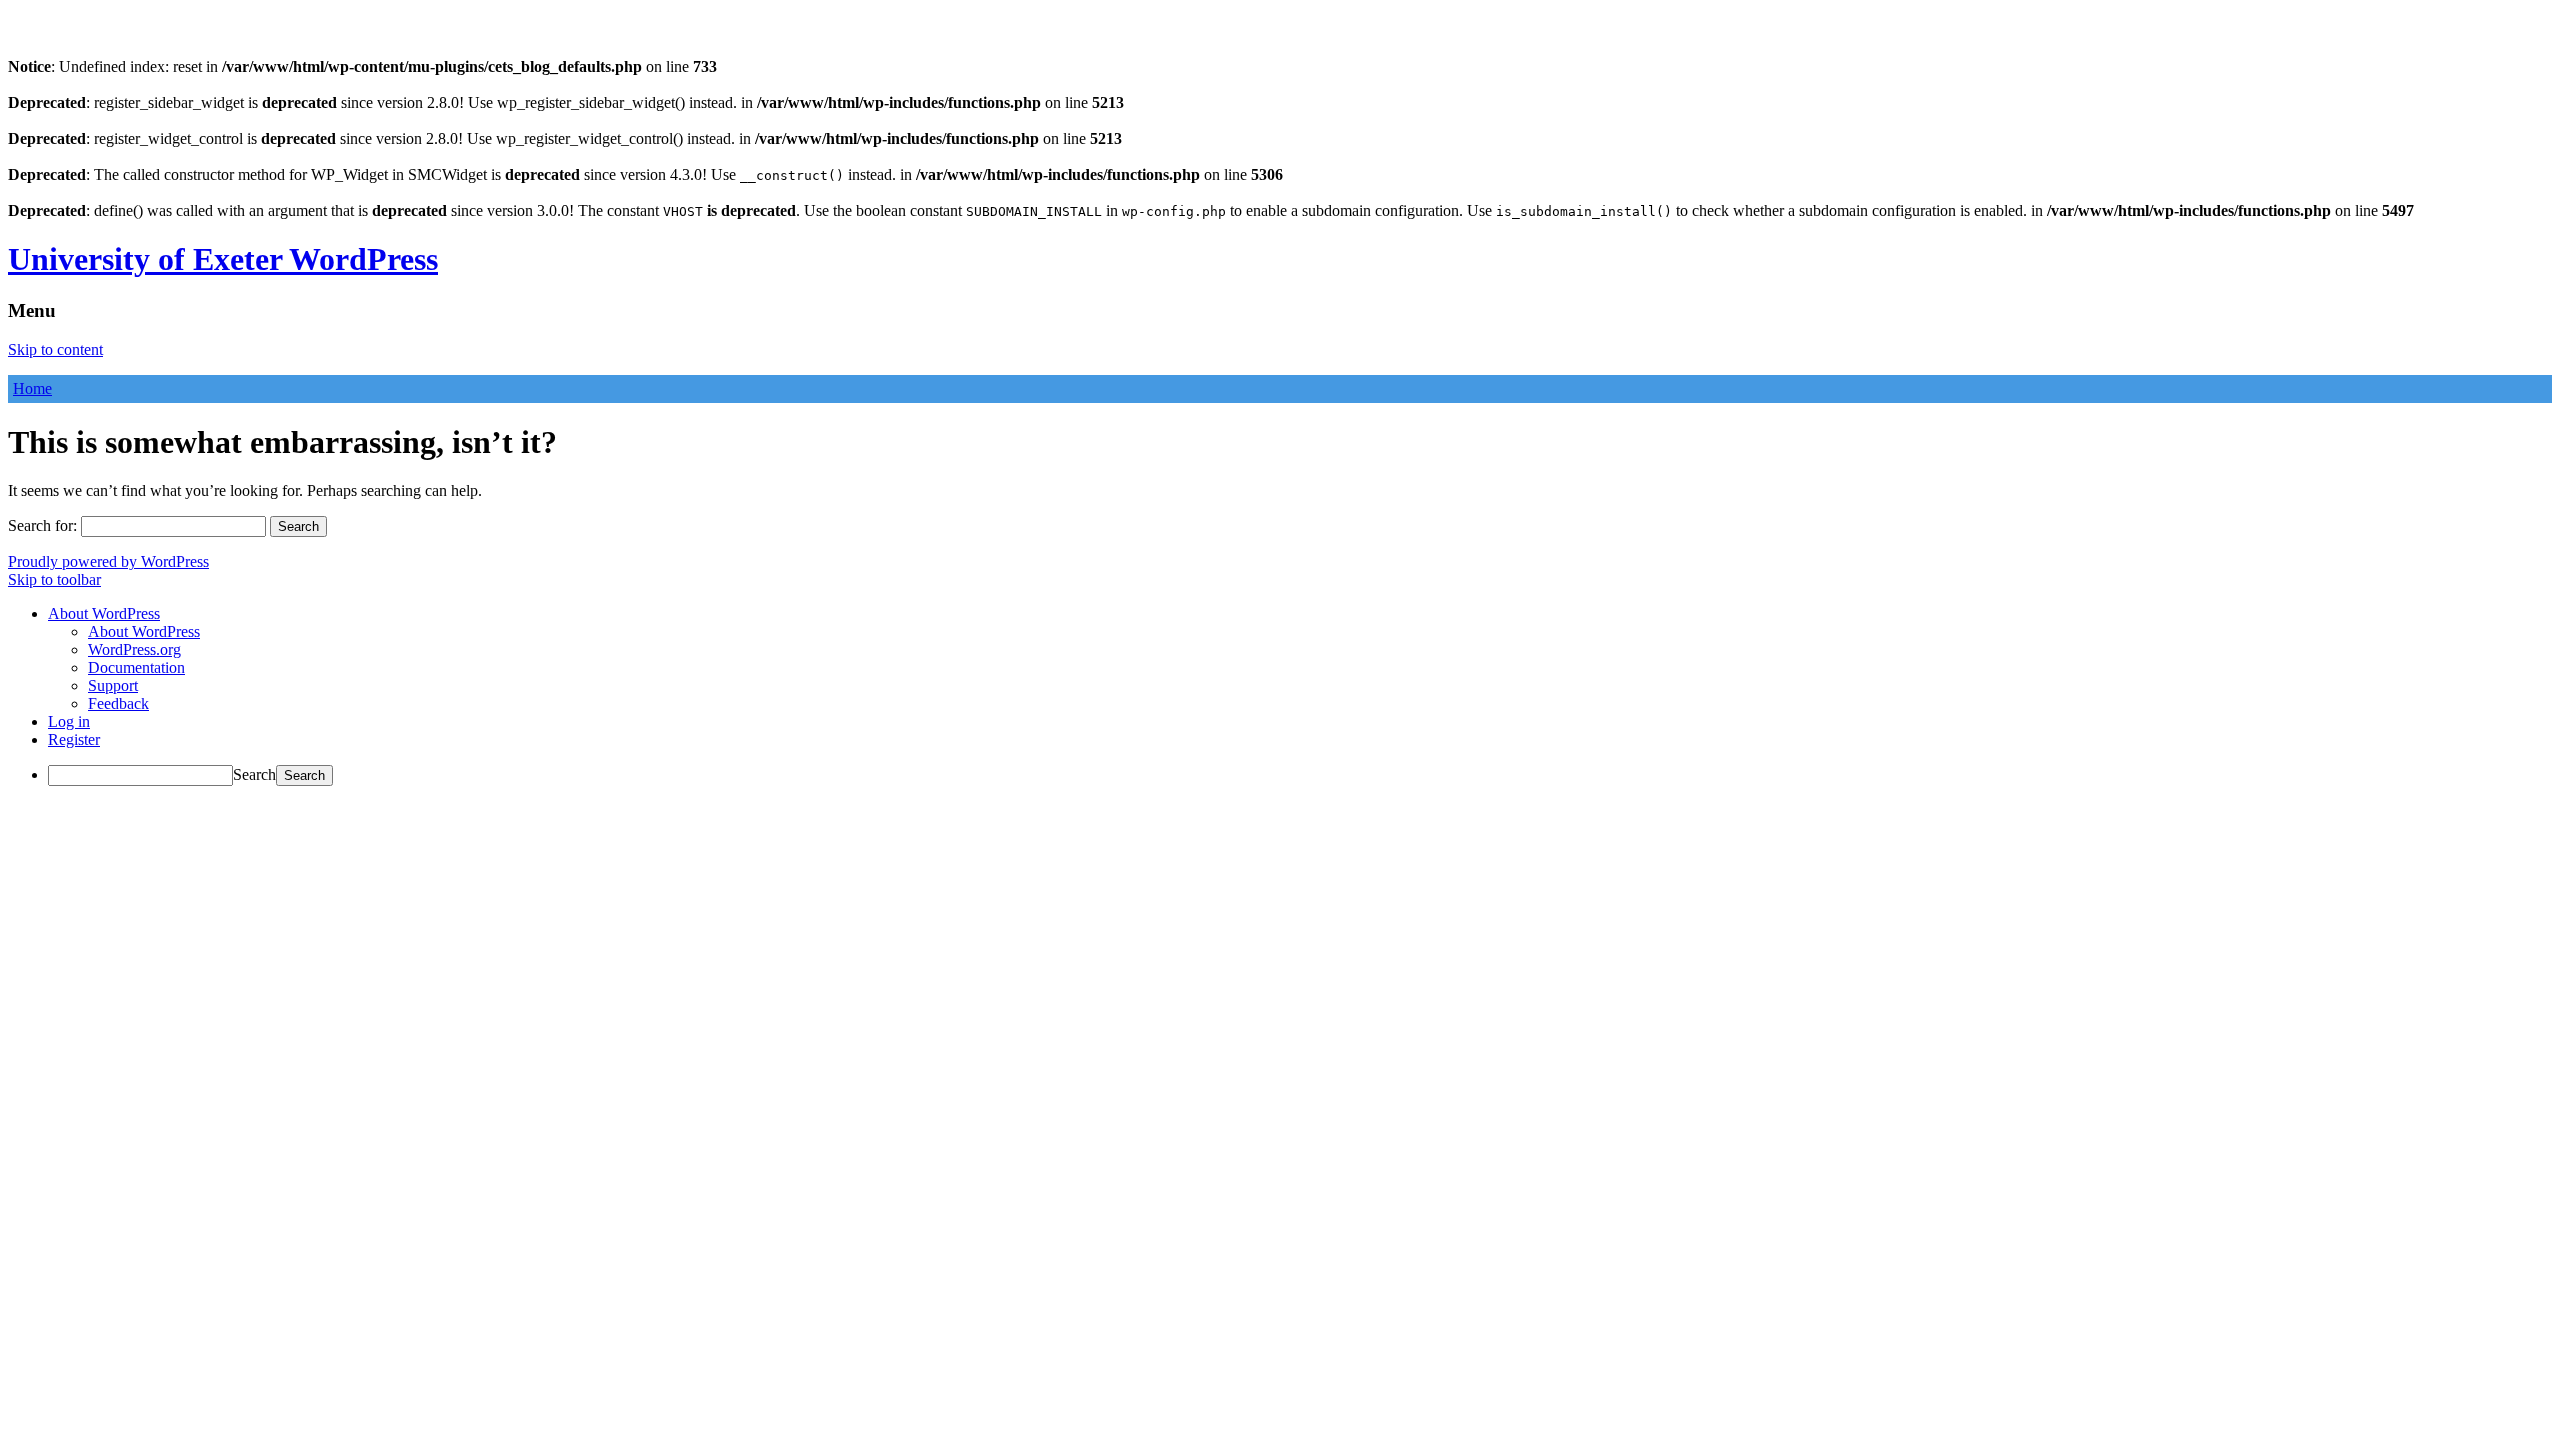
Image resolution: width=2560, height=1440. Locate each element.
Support (113, 685)
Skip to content (55, 349)
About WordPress (144, 631)
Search (254, 774)
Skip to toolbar (54, 579)
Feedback (118, 703)
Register (74, 739)
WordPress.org (134, 649)
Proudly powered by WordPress (108, 561)
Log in (69, 721)
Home (32, 388)
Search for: (42, 525)
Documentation (136, 667)
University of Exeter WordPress (223, 259)
